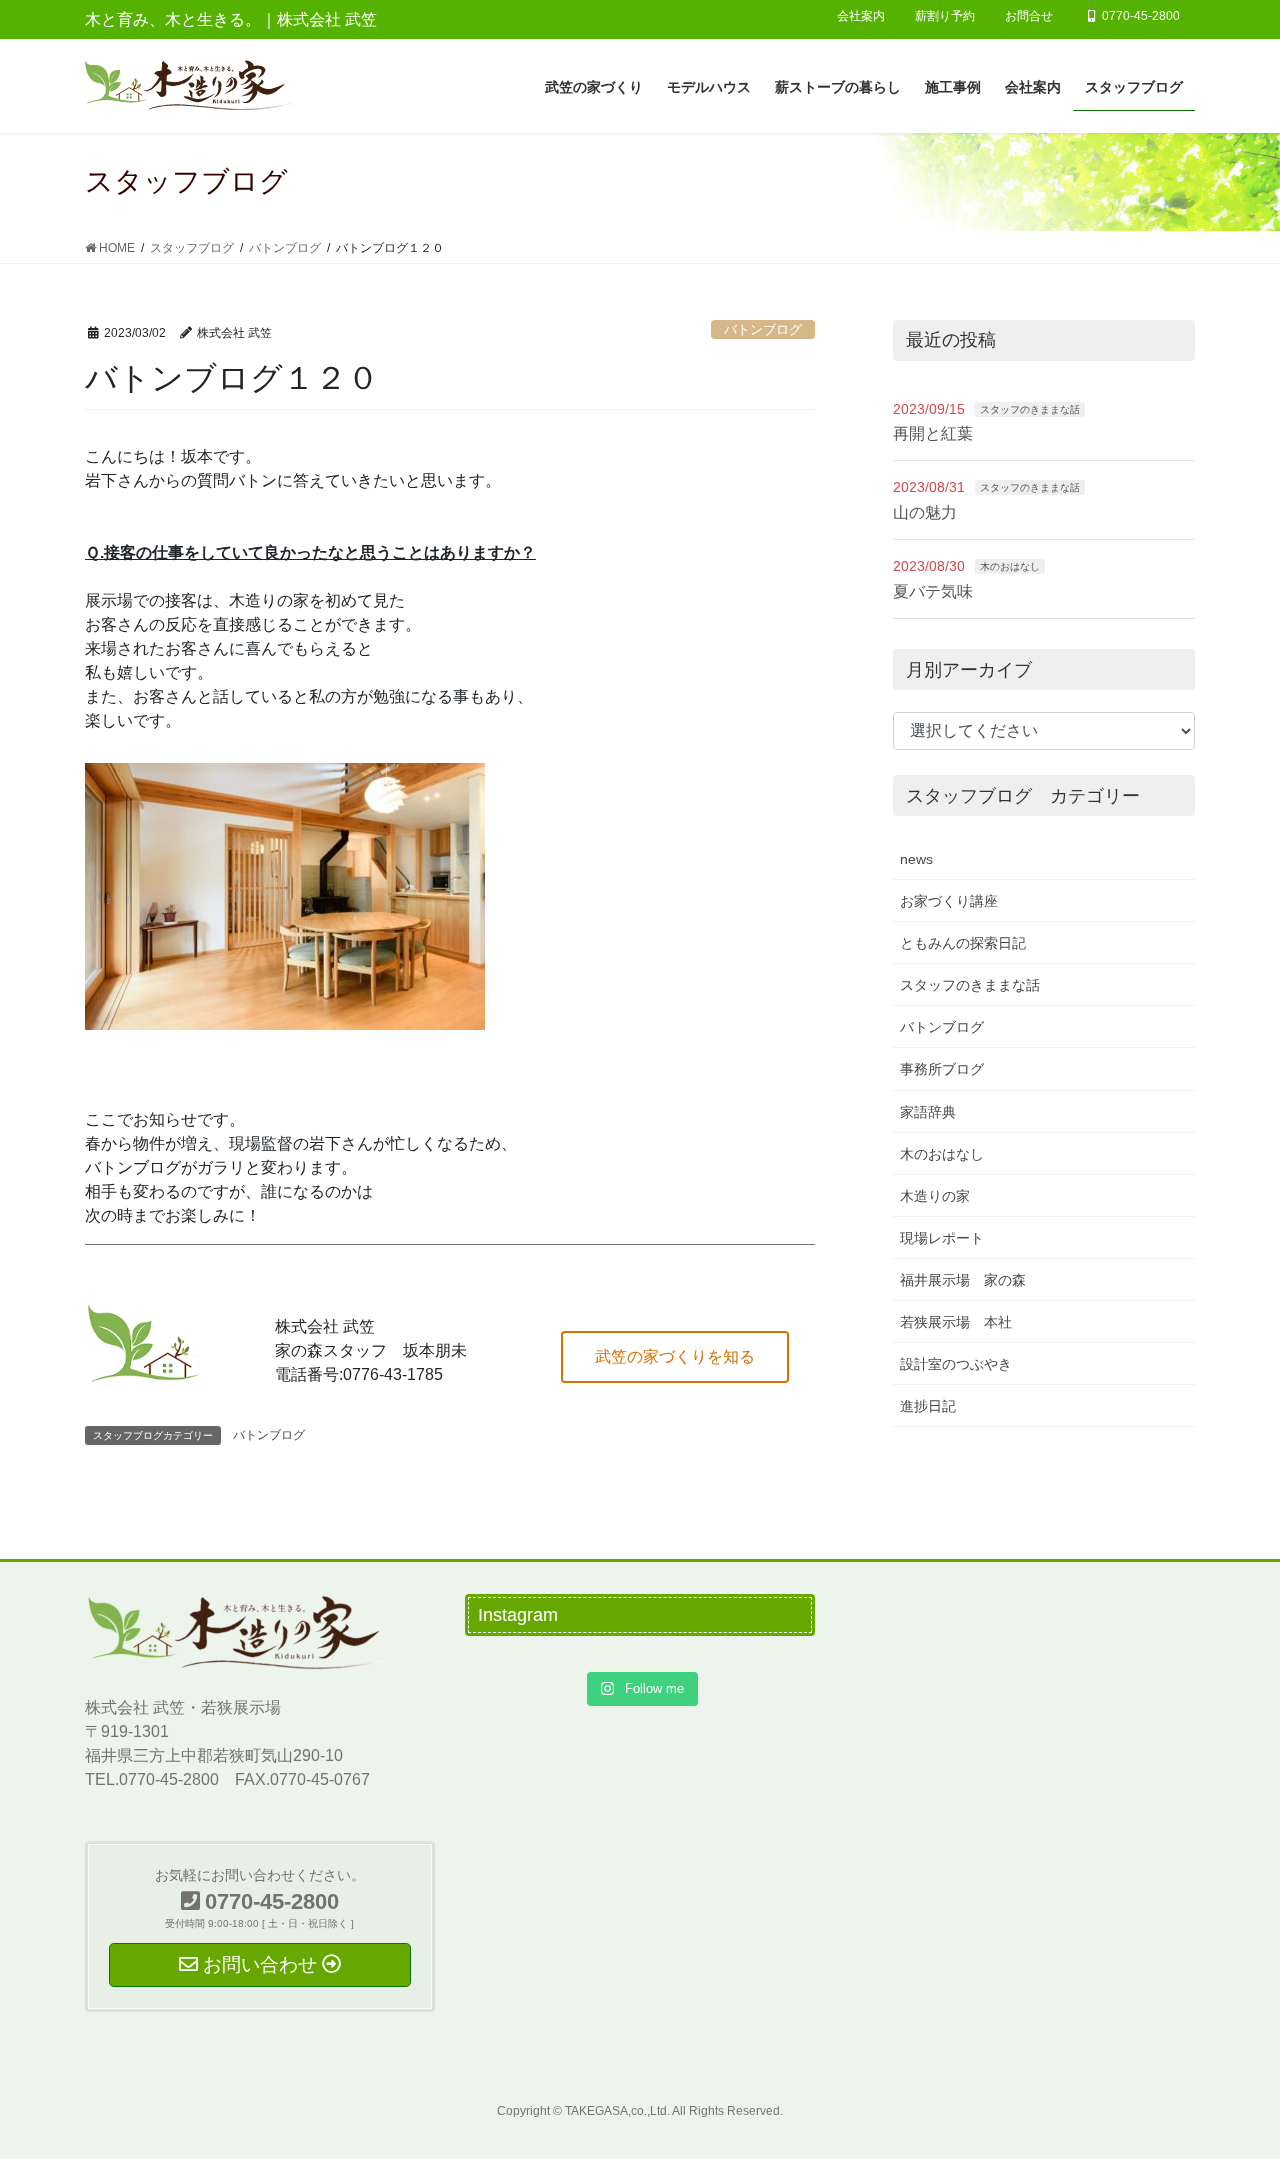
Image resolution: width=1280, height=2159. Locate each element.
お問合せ (1029, 16)
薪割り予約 (945, 16)
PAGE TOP (1230, 2076)
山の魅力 (925, 512)
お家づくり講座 (949, 901)
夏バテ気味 (933, 591)
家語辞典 (928, 1112)
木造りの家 (935, 1196)
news (916, 859)
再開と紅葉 (933, 433)
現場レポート (942, 1238)
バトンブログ (763, 329)
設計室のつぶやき (956, 1364)
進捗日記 (928, 1406)
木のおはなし (1010, 566)
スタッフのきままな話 (1030, 409)
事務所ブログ (942, 1069)
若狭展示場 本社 (956, 1322)
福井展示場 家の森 (963, 1280)
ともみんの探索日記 (963, 943)
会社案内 (861, 16)
